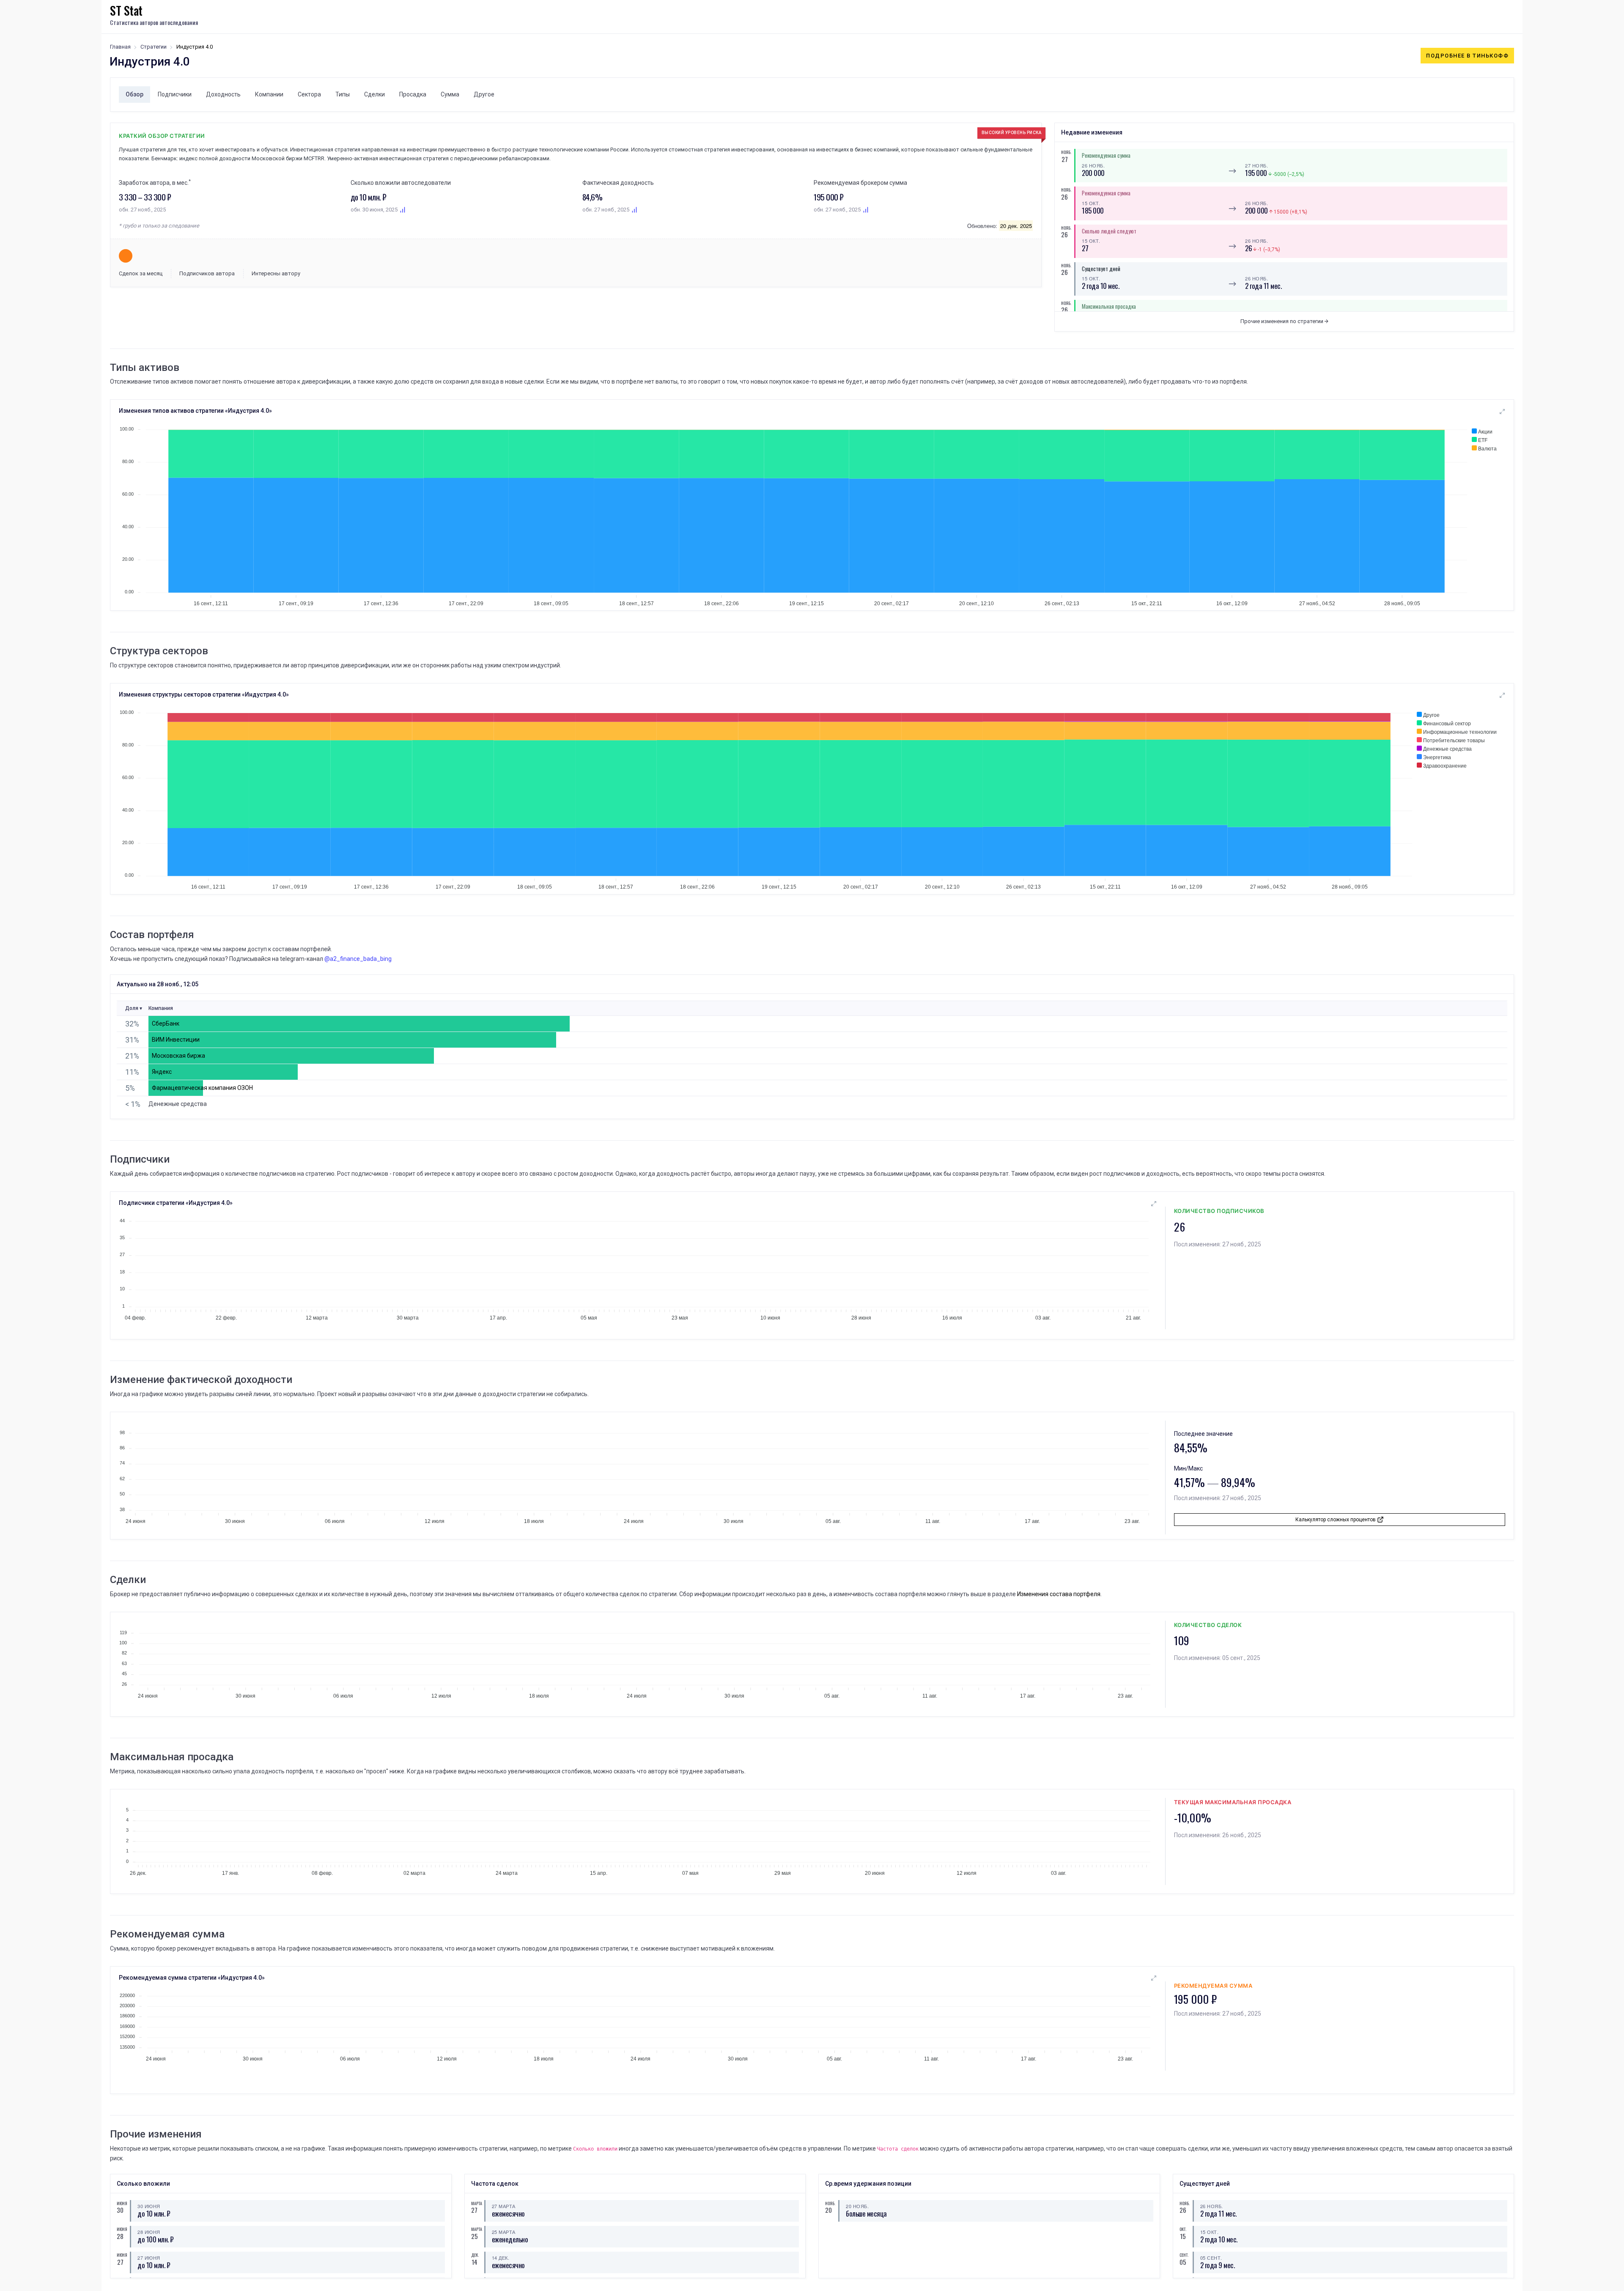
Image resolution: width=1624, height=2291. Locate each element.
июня (120, 2203)
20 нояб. (857, 2206)
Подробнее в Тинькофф (1467, 56)
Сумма (450, 94)
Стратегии (154, 47)
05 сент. (1211, 2258)
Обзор (134, 94)
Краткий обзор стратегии (162, 136)
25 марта (504, 2232)
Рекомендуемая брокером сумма (860, 183)
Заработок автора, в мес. (155, 183)
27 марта (504, 2206)
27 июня (149, 2258)
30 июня (149, 2206)
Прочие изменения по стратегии (1282, 321)
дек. (475, 2255)
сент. (1183, 2255)
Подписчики (175, 94)
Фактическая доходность (618, 183)
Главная (120, 47)
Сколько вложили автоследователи (401, 183)
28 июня (149, 2232)
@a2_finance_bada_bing (358, 959)
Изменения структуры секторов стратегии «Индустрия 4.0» (204, 694)
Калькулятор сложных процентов (1336, 1520)
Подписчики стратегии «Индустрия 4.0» (176, 1203)
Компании (269, 94)
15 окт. (1091, 203)
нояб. (1064, 152)
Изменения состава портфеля (1059, 1594)
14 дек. (501, 2258)
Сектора (309, 94)
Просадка (413, 94)
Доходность (223, 94)
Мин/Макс (1188, 1468)
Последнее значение (1203, 1434)
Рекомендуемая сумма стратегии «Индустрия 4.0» (192, 1978)
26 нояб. (1093, 165)
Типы (343, 94)
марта (475, 2203)
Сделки (374, 94)
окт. (1183, 2229)
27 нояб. (1256, 165)
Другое (484, 94)
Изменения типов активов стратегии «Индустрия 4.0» (195, 411)
